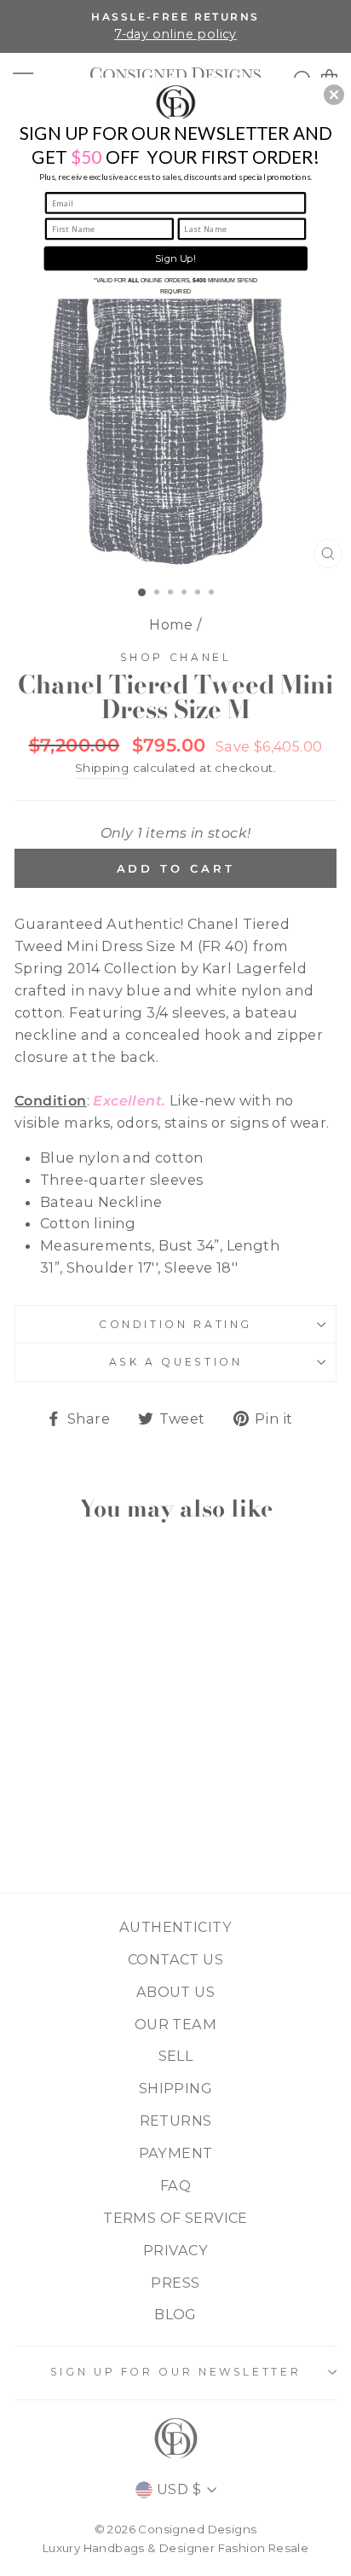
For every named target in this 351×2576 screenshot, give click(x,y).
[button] (334, 95)
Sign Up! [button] (175, 258)
